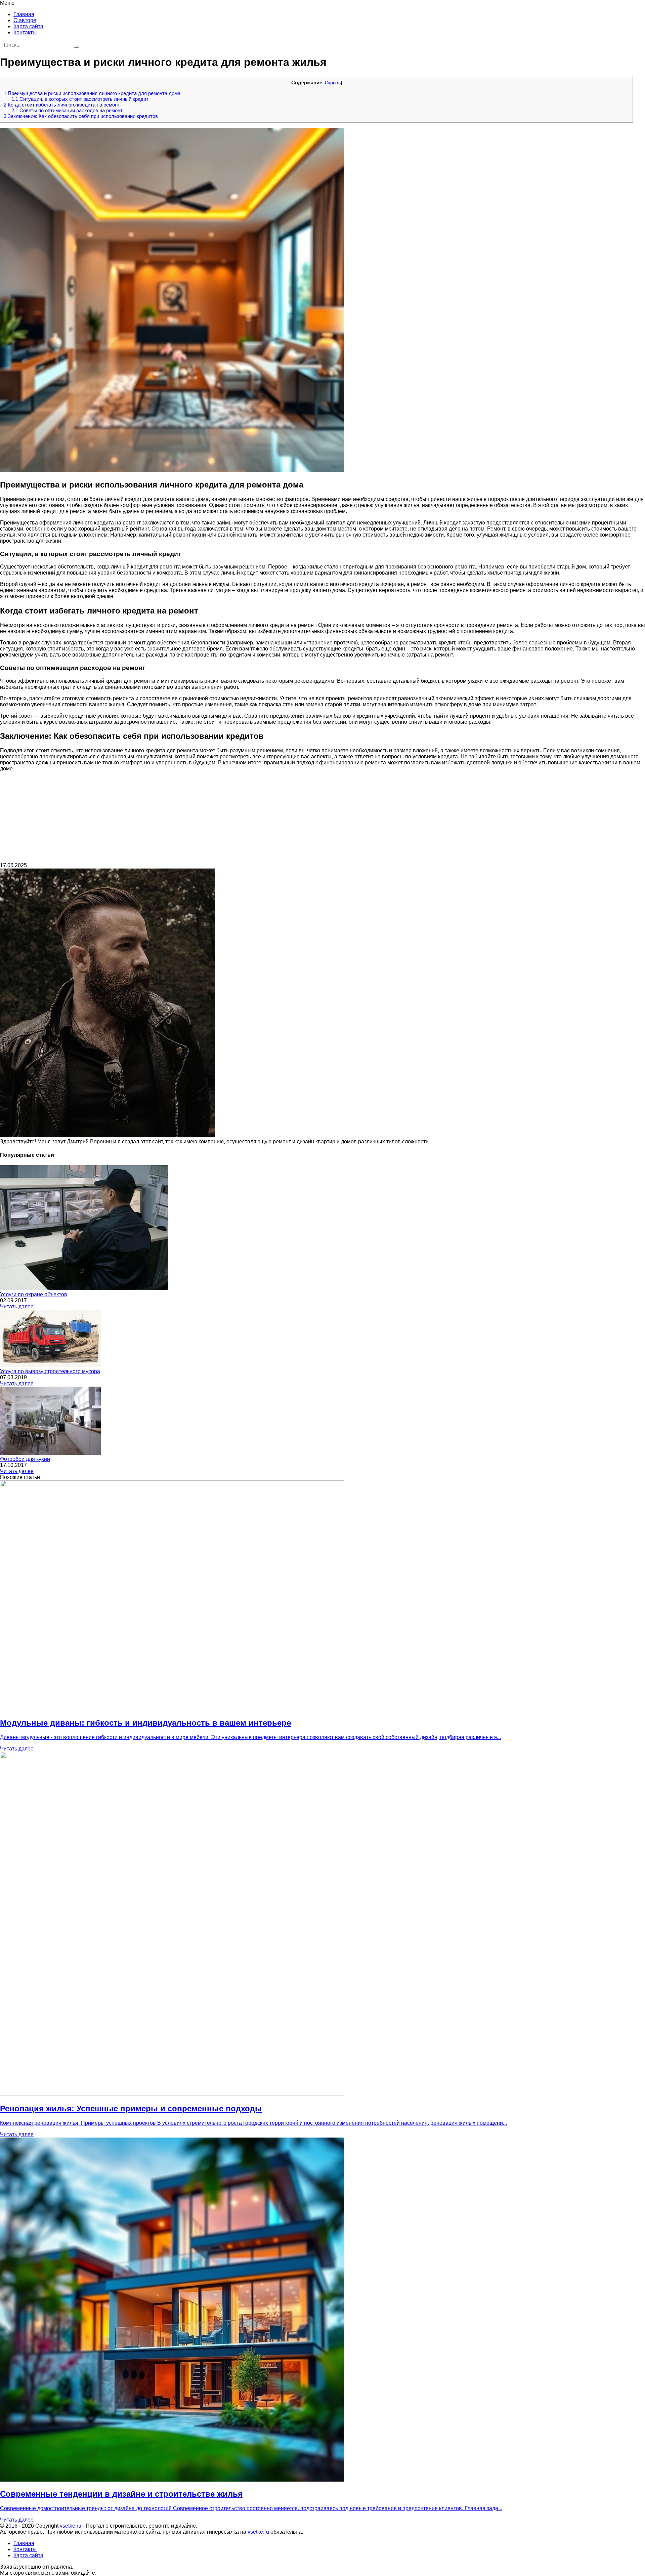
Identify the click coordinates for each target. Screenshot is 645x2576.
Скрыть (333, 83)
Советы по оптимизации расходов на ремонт (67, 110)
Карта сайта (28, 26)
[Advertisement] (322, 819)
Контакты (25, 32)
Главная (24, 14)
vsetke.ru (71, 2526)
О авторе (25, 20)
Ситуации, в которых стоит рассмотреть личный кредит (80, 99)
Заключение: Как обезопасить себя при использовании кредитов (81, 116)
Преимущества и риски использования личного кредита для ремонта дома (92, 93)
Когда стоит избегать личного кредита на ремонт (62, 105)
